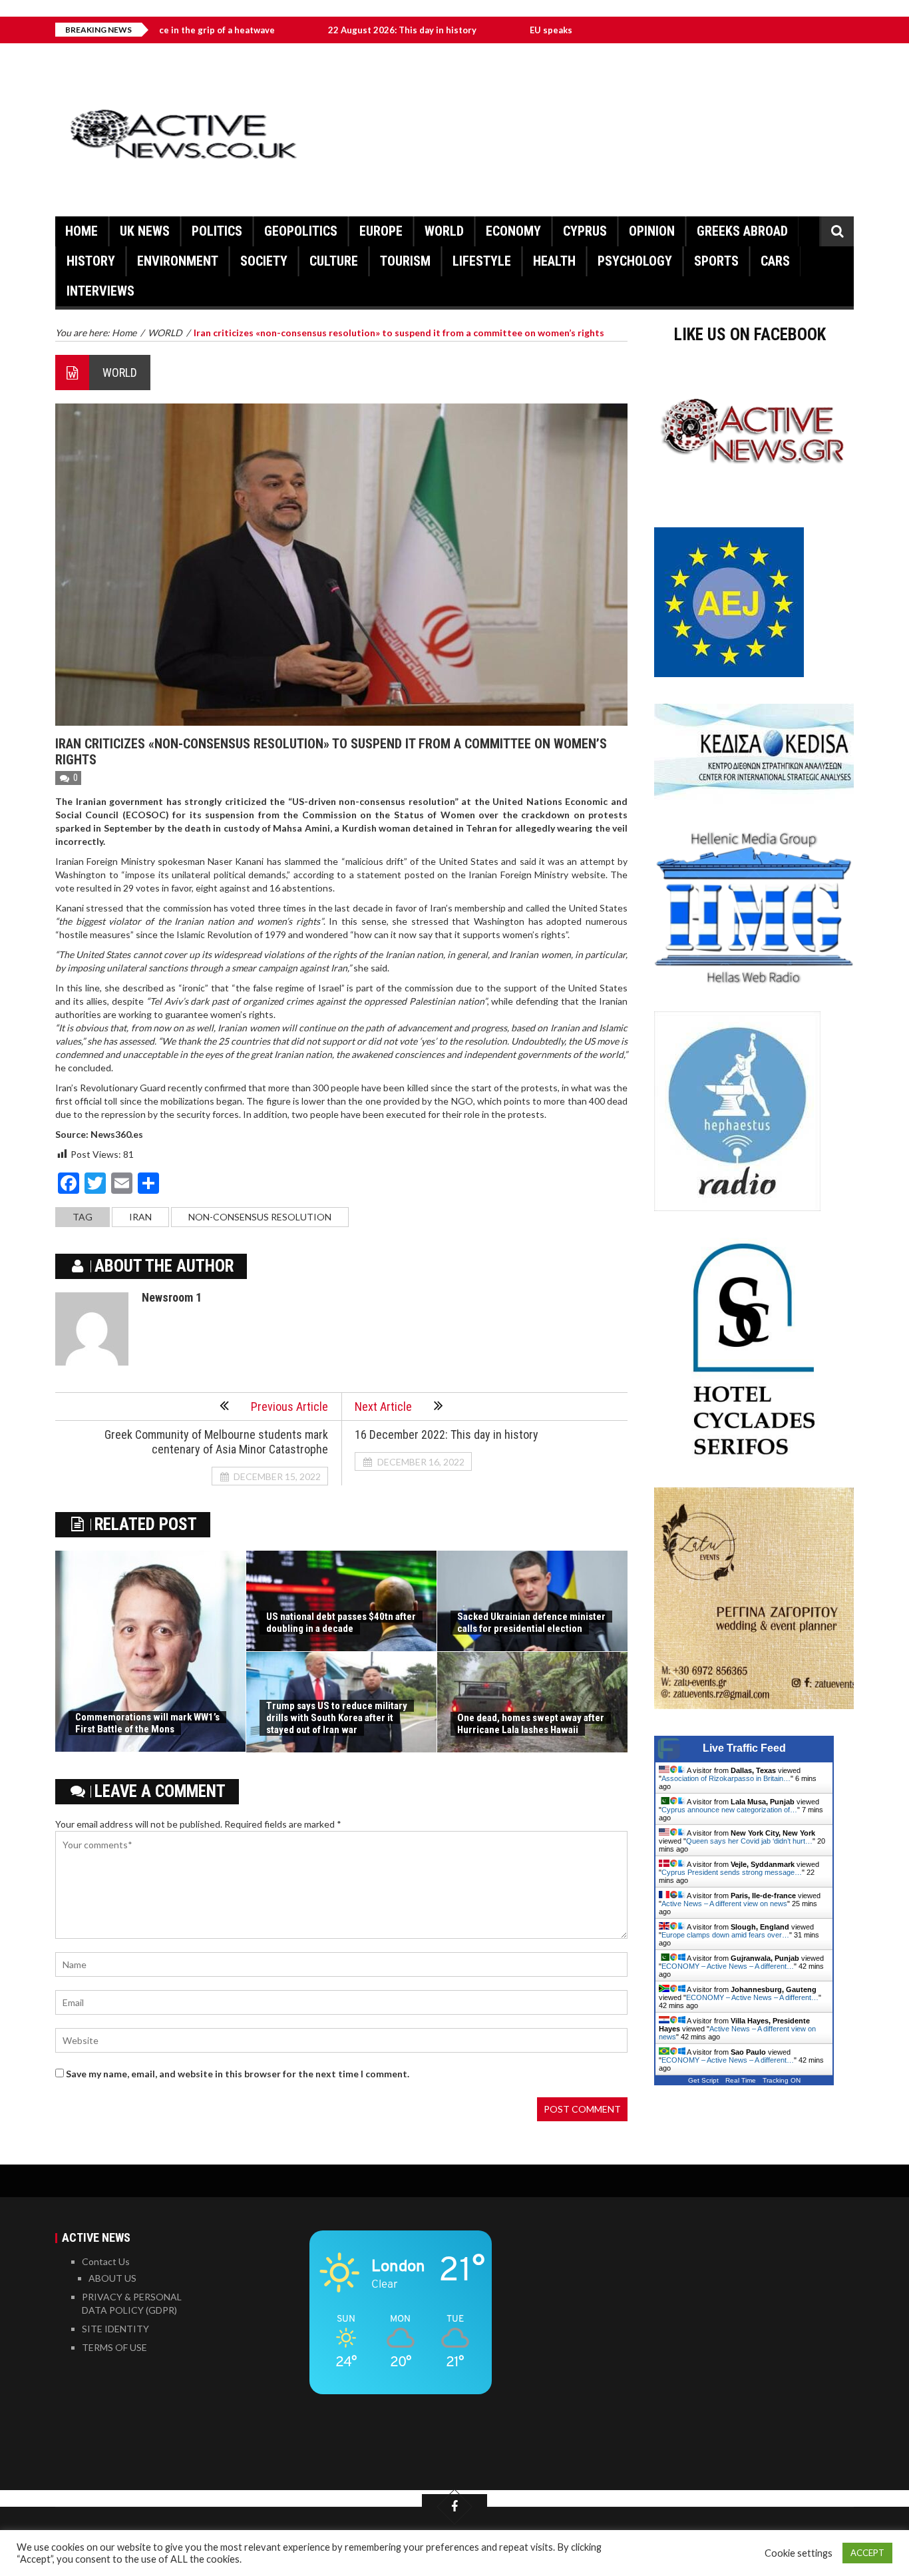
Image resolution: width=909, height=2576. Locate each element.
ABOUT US (112, 2278)
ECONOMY (513, 231)
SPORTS (716, 261)
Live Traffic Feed (744, 1748)
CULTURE (334, 261)
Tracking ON (782, 2080)
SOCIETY (264, 261)
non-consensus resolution (260, 1217)
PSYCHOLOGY (635, 261)
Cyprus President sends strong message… (732, 1872)
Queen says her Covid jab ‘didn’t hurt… (749, 1841)
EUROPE (381, 231)
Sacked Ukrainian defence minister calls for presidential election (531, 1623)
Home (82, 231)
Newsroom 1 (172, 1297)
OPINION (652, 231)
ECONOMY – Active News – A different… (728, 1966)
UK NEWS (145, 231)
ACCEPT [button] (867, 2553)
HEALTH (554, 261)
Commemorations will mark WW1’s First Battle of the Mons (147, 1723)
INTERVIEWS (100, 291)
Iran (140, 1217)
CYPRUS (585, 231)
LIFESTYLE (482, 261)
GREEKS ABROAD (742, 231)
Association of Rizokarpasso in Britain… (726, 1778)
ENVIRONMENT (178, 261)
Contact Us (106, 2261)
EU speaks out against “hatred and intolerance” (549, 30)
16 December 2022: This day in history (447, 1434)
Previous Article (289, 1407)
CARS (775, 261)
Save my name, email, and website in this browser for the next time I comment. (238, 2074)
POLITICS (217, 231)
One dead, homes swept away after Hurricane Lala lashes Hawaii (531, 1724)
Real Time (741, 2080)
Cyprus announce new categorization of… (729, 1810)
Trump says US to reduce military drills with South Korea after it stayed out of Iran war (337, 1718)
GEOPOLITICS (301, 231)
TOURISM (405, 261)
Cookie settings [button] (799, 2553)
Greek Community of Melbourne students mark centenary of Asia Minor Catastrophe (216, 1442)
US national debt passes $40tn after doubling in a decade (341, 1623)
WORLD (444, 231)
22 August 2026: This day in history (322, 30)
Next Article (383, 1407)
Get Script (703, 2080)
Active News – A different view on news (724, 1904)
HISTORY (91, 261)
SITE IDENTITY (115, 2329)
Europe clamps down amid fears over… (725, 1935)
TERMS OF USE (114, 2347)
